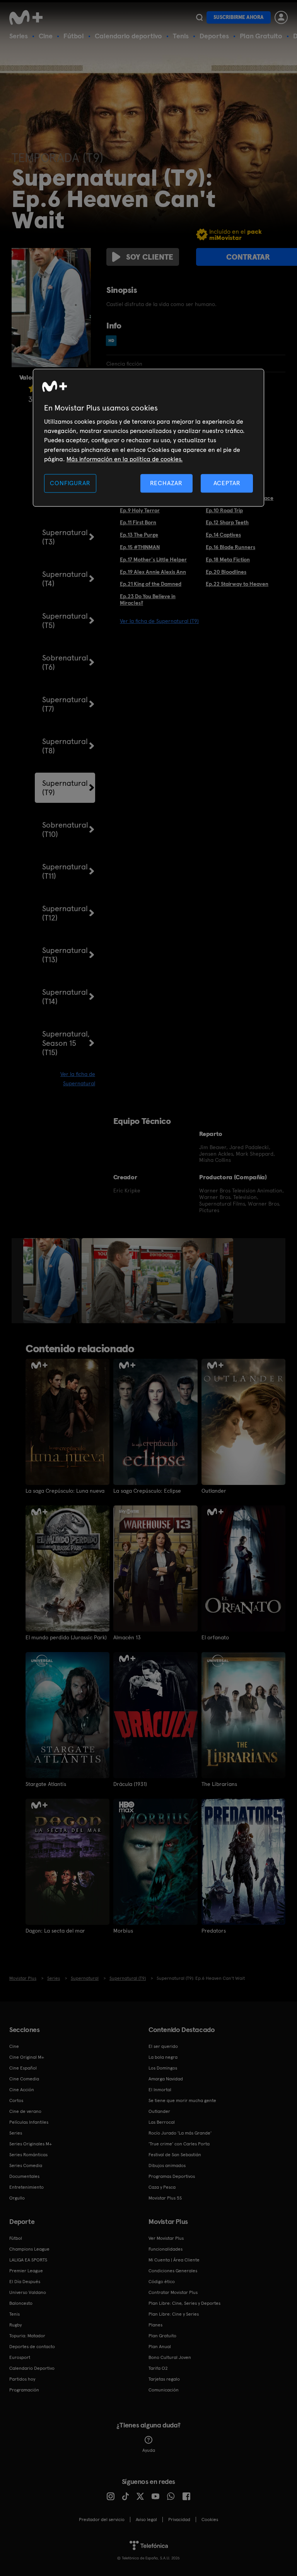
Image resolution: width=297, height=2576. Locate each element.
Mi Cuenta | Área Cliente (174, 2260)
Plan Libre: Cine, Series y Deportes (184, 2303)
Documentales (24, 2176)
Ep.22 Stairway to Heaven (237, 584)
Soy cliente (150, 257)
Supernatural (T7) (65, 704)
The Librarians (219, 1784)
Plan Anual (160, 2347)
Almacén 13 (127, 1637)
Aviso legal (146, 2520)
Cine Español (23, 2068)
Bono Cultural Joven (170, 2357)
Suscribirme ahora (239, 17)
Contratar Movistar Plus (173, 2292)
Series (19, 36)
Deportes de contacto (32, 2347)
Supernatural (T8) (65, 746)
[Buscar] (199, 17)
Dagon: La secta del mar (55, 1931)
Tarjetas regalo (164, 2379)
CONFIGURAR (70, 483)
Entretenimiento (26, 2187)
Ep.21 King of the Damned (151, 584)
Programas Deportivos (172, 2176)
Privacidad (179, 2520)
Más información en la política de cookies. (125, 459)
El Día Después (25, 2282)
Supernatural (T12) (65, 913)
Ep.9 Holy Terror (140, 510)
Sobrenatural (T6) (65, 662)
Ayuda (149, 2450)
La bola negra (163, 2057)
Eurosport (20, 2357)
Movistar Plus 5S (165, 2198)
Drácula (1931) (130, 1784)
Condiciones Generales (173, 2271)
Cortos (16, 2100)
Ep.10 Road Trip (224, 510)
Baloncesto (21, 2303)
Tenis (181, 36)
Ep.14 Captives (223, 535)
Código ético (162, 2282)
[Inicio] (29, 17)
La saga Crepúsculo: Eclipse (147, 1491)
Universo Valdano (28, 2292)
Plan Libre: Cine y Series (174, 2314)
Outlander (214, 1491)
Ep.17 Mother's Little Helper (153, 559)
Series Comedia (26, 2165)
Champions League (29, 2249)
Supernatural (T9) (65, 788)
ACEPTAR (227, 483)
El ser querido (163, 2046)
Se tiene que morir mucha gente (182, 2100)
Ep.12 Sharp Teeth (227, 522)
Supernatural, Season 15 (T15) (66, 1043)
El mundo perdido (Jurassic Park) (66, 1637)
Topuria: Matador (27, 2336)
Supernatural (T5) (65, 621)
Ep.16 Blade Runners (230, 547)
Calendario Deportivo (32, 2368)
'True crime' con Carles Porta (179, 2144)
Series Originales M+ (31, 2144)
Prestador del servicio (102, 2520)
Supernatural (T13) (65, 955)
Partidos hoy (22, 2379)
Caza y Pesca (162, 2187)
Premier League (26, 2271)
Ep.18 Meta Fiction (228, 559)
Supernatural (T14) (65, 997)
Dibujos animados (167, 2165)
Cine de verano (25, 2111)
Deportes (214, 36)
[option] (52, 1281)
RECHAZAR (166, 483)
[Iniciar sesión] (281, 17)
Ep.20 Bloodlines (226, 572)
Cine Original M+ (27, 2057)
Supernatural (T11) (65, 871)
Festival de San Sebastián (175, 2155)
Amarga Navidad (166, 2079)
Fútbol (74, 36)
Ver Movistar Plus (166, 2238)
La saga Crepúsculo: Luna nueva (65, 1491)
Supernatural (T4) (65, 579)
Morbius (123, 1931)
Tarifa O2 (158, 2368)
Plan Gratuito (261, 36)
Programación (24, 2390)
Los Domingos (163, 2068)
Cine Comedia (24, 2079)
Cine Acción (22, 2090)
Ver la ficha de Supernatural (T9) (159, 621)
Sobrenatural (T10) (65, 830)
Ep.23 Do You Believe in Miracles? (148, 600)
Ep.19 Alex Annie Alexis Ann (153, 572)
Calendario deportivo (128, 36)
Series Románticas (28, 2155)
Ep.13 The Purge (139, 535)
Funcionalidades (166, 2249)
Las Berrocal (162, 2122)
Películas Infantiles (29, 2122)
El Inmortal (160, 2090)
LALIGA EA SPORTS (28, 2260)
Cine (46, 36)
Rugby (15, 2325)
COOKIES (210, 2520)
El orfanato (215, 1637)
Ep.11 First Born (138, 522)
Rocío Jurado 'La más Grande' (180, 2133)
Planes (155, 2325)
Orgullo (17, 2198)
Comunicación (164, 2390)
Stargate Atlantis (46, 1784)
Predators (214, 1931)
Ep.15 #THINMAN (140, 547)
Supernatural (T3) (65, 537)
